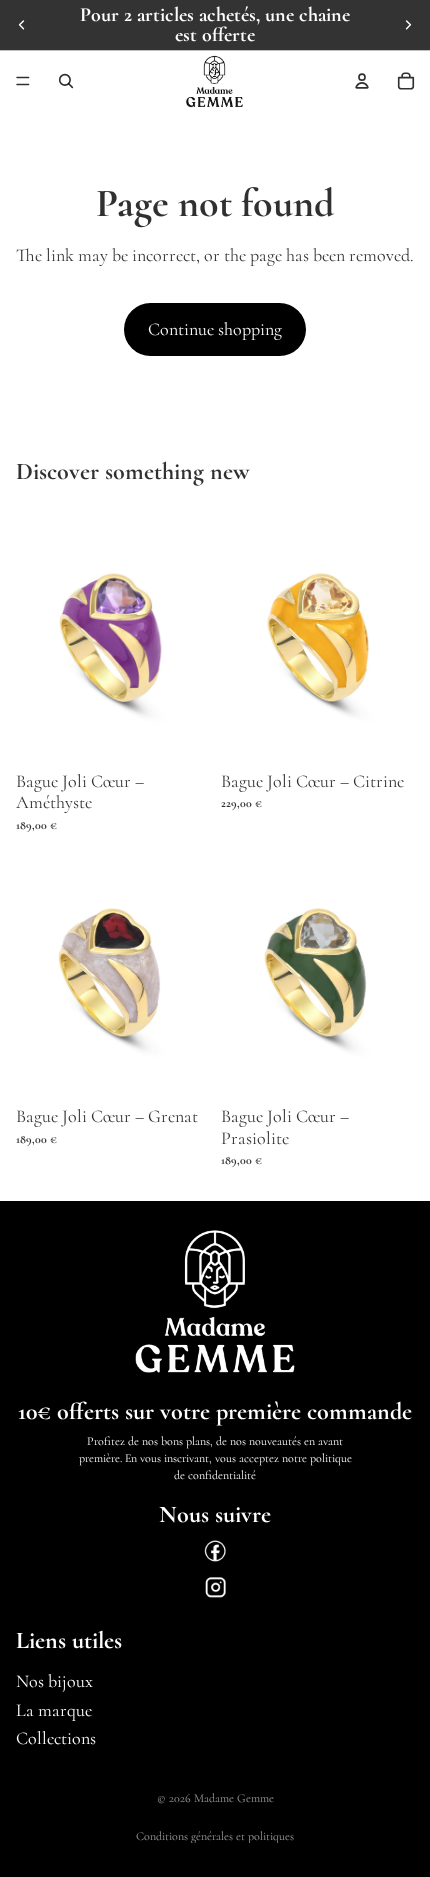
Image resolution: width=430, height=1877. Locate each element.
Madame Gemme (234, 1798)
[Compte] (362, 81)
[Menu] (23, 81)
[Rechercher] (66, 81)
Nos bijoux (54, 1681)
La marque (54, 1710)
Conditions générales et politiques (215, 1836)
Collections (56, 1739)
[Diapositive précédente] (22, 25)
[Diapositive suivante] (408, 25)
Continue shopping (215, 329)
